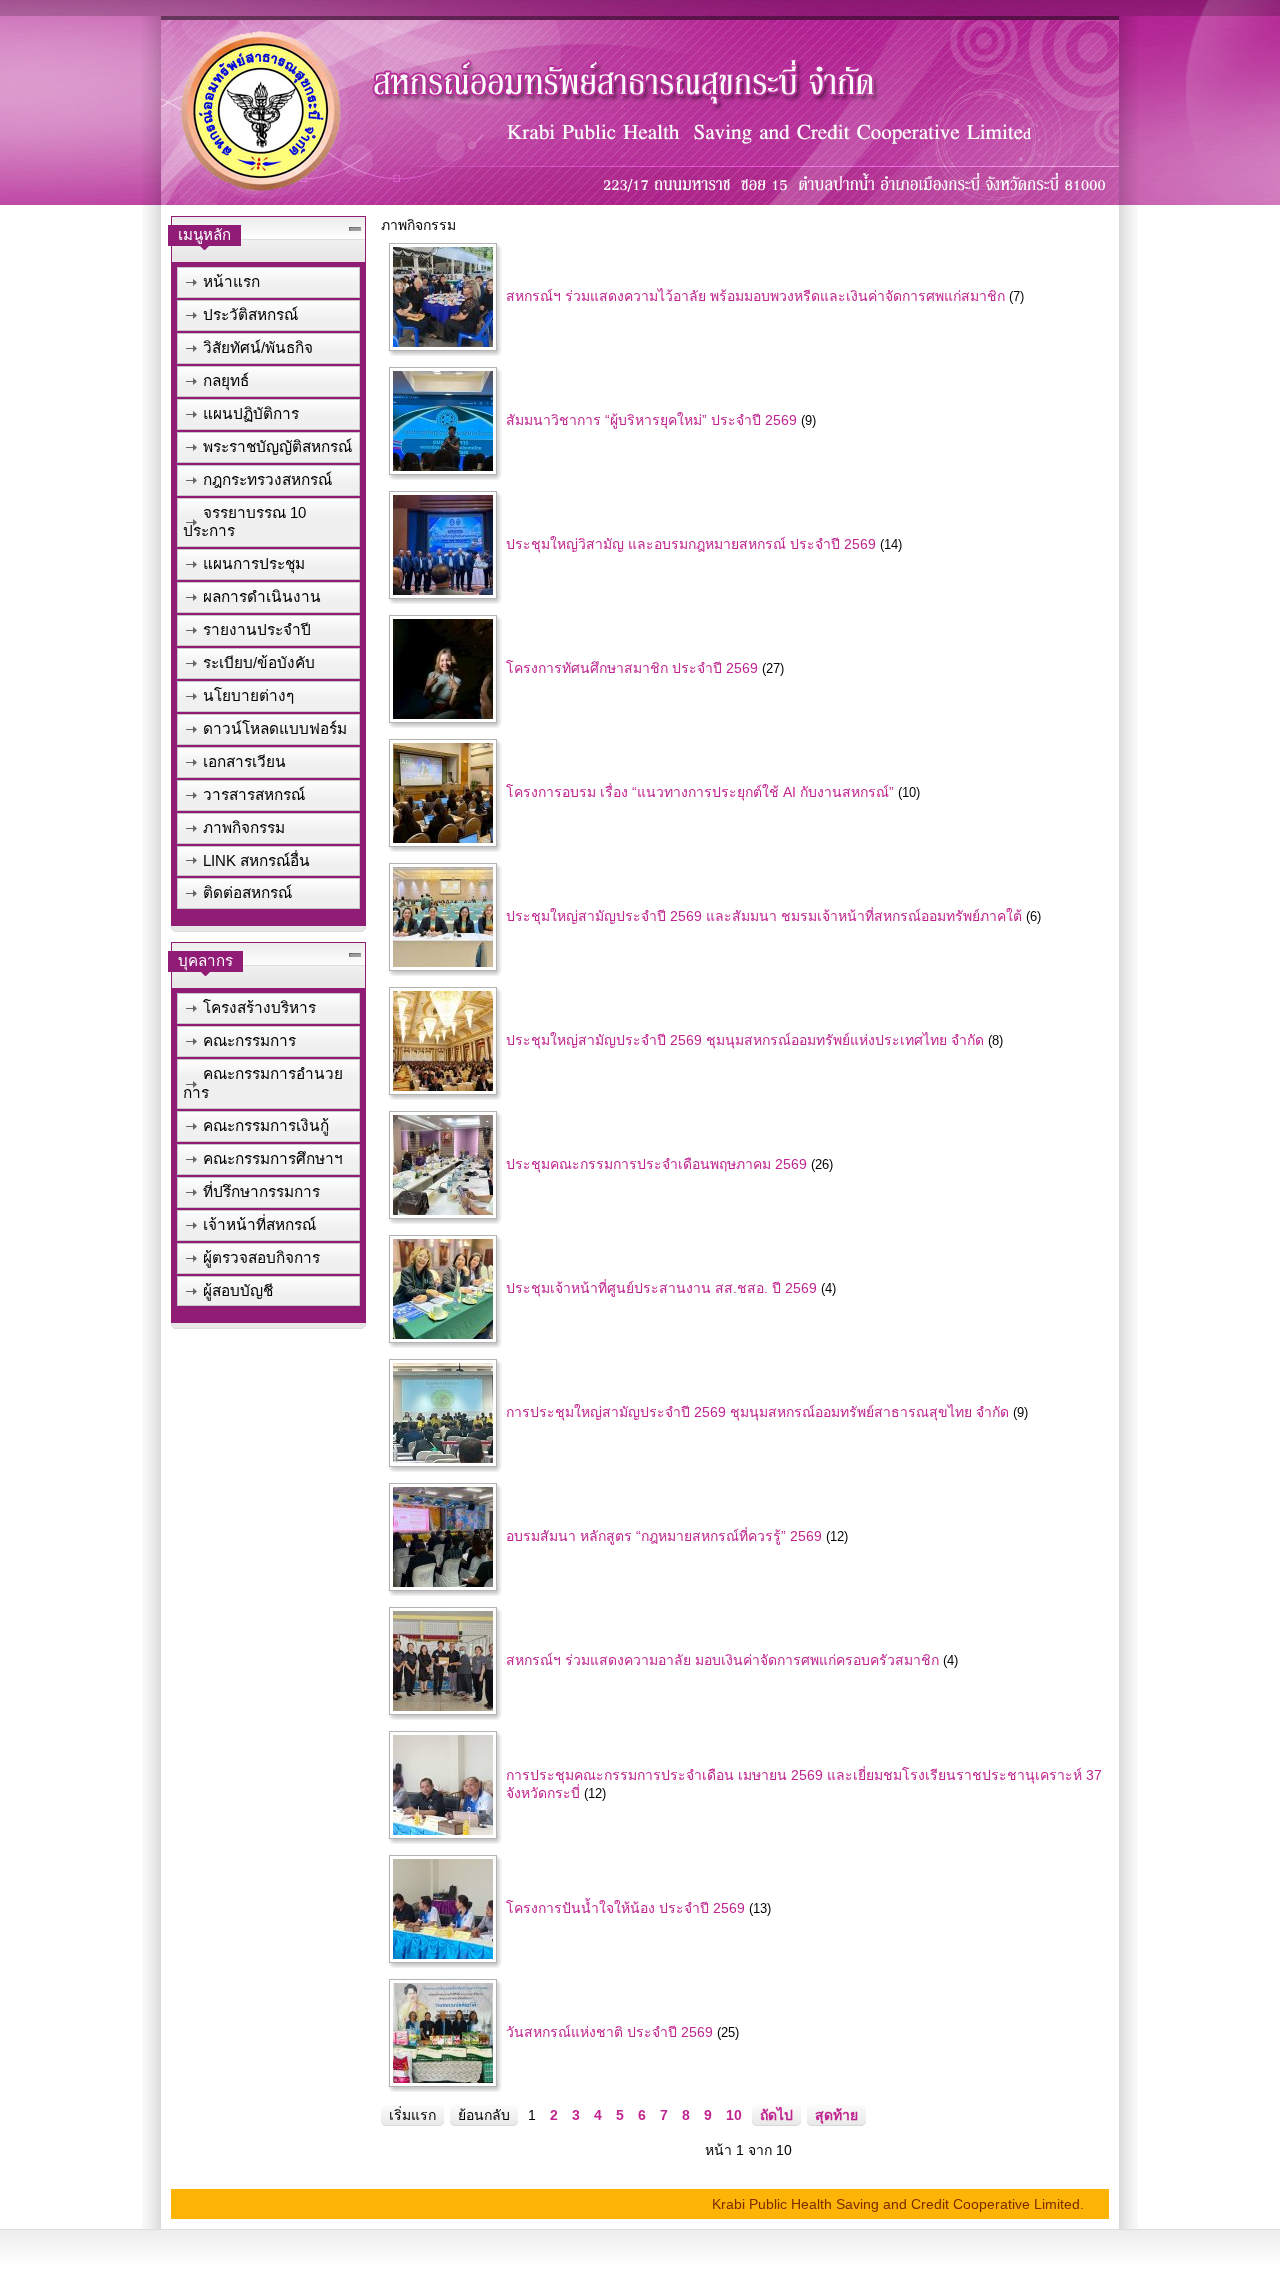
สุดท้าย (836, 2115)
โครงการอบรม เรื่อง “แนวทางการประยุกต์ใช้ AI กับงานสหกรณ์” (700, 792)
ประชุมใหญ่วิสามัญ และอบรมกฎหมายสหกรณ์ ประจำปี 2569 (691, 544)
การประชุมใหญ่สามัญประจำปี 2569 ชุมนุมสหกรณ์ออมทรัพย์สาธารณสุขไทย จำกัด (757, 1412)
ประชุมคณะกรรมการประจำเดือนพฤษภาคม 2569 (656, 1164)
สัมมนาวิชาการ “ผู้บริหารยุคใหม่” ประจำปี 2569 (651, 420)
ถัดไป (776, 2115)
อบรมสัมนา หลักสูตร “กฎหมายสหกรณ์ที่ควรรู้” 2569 (664, 1536)
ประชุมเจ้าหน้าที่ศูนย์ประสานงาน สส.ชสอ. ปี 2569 (661, 1288)
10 (734, 2115)
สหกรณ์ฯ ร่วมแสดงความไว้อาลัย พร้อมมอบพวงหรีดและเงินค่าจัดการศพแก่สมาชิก (755, 296)
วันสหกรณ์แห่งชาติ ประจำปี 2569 (609, 2032)
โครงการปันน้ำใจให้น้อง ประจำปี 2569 (625, 1908)
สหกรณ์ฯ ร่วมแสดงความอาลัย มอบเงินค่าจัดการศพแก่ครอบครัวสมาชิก (722, 1660)
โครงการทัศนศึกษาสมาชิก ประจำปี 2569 (632, 668)
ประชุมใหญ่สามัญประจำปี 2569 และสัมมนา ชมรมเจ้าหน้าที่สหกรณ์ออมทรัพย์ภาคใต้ (764, 916)
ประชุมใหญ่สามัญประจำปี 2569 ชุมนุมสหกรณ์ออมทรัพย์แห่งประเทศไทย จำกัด (745, 1040)
